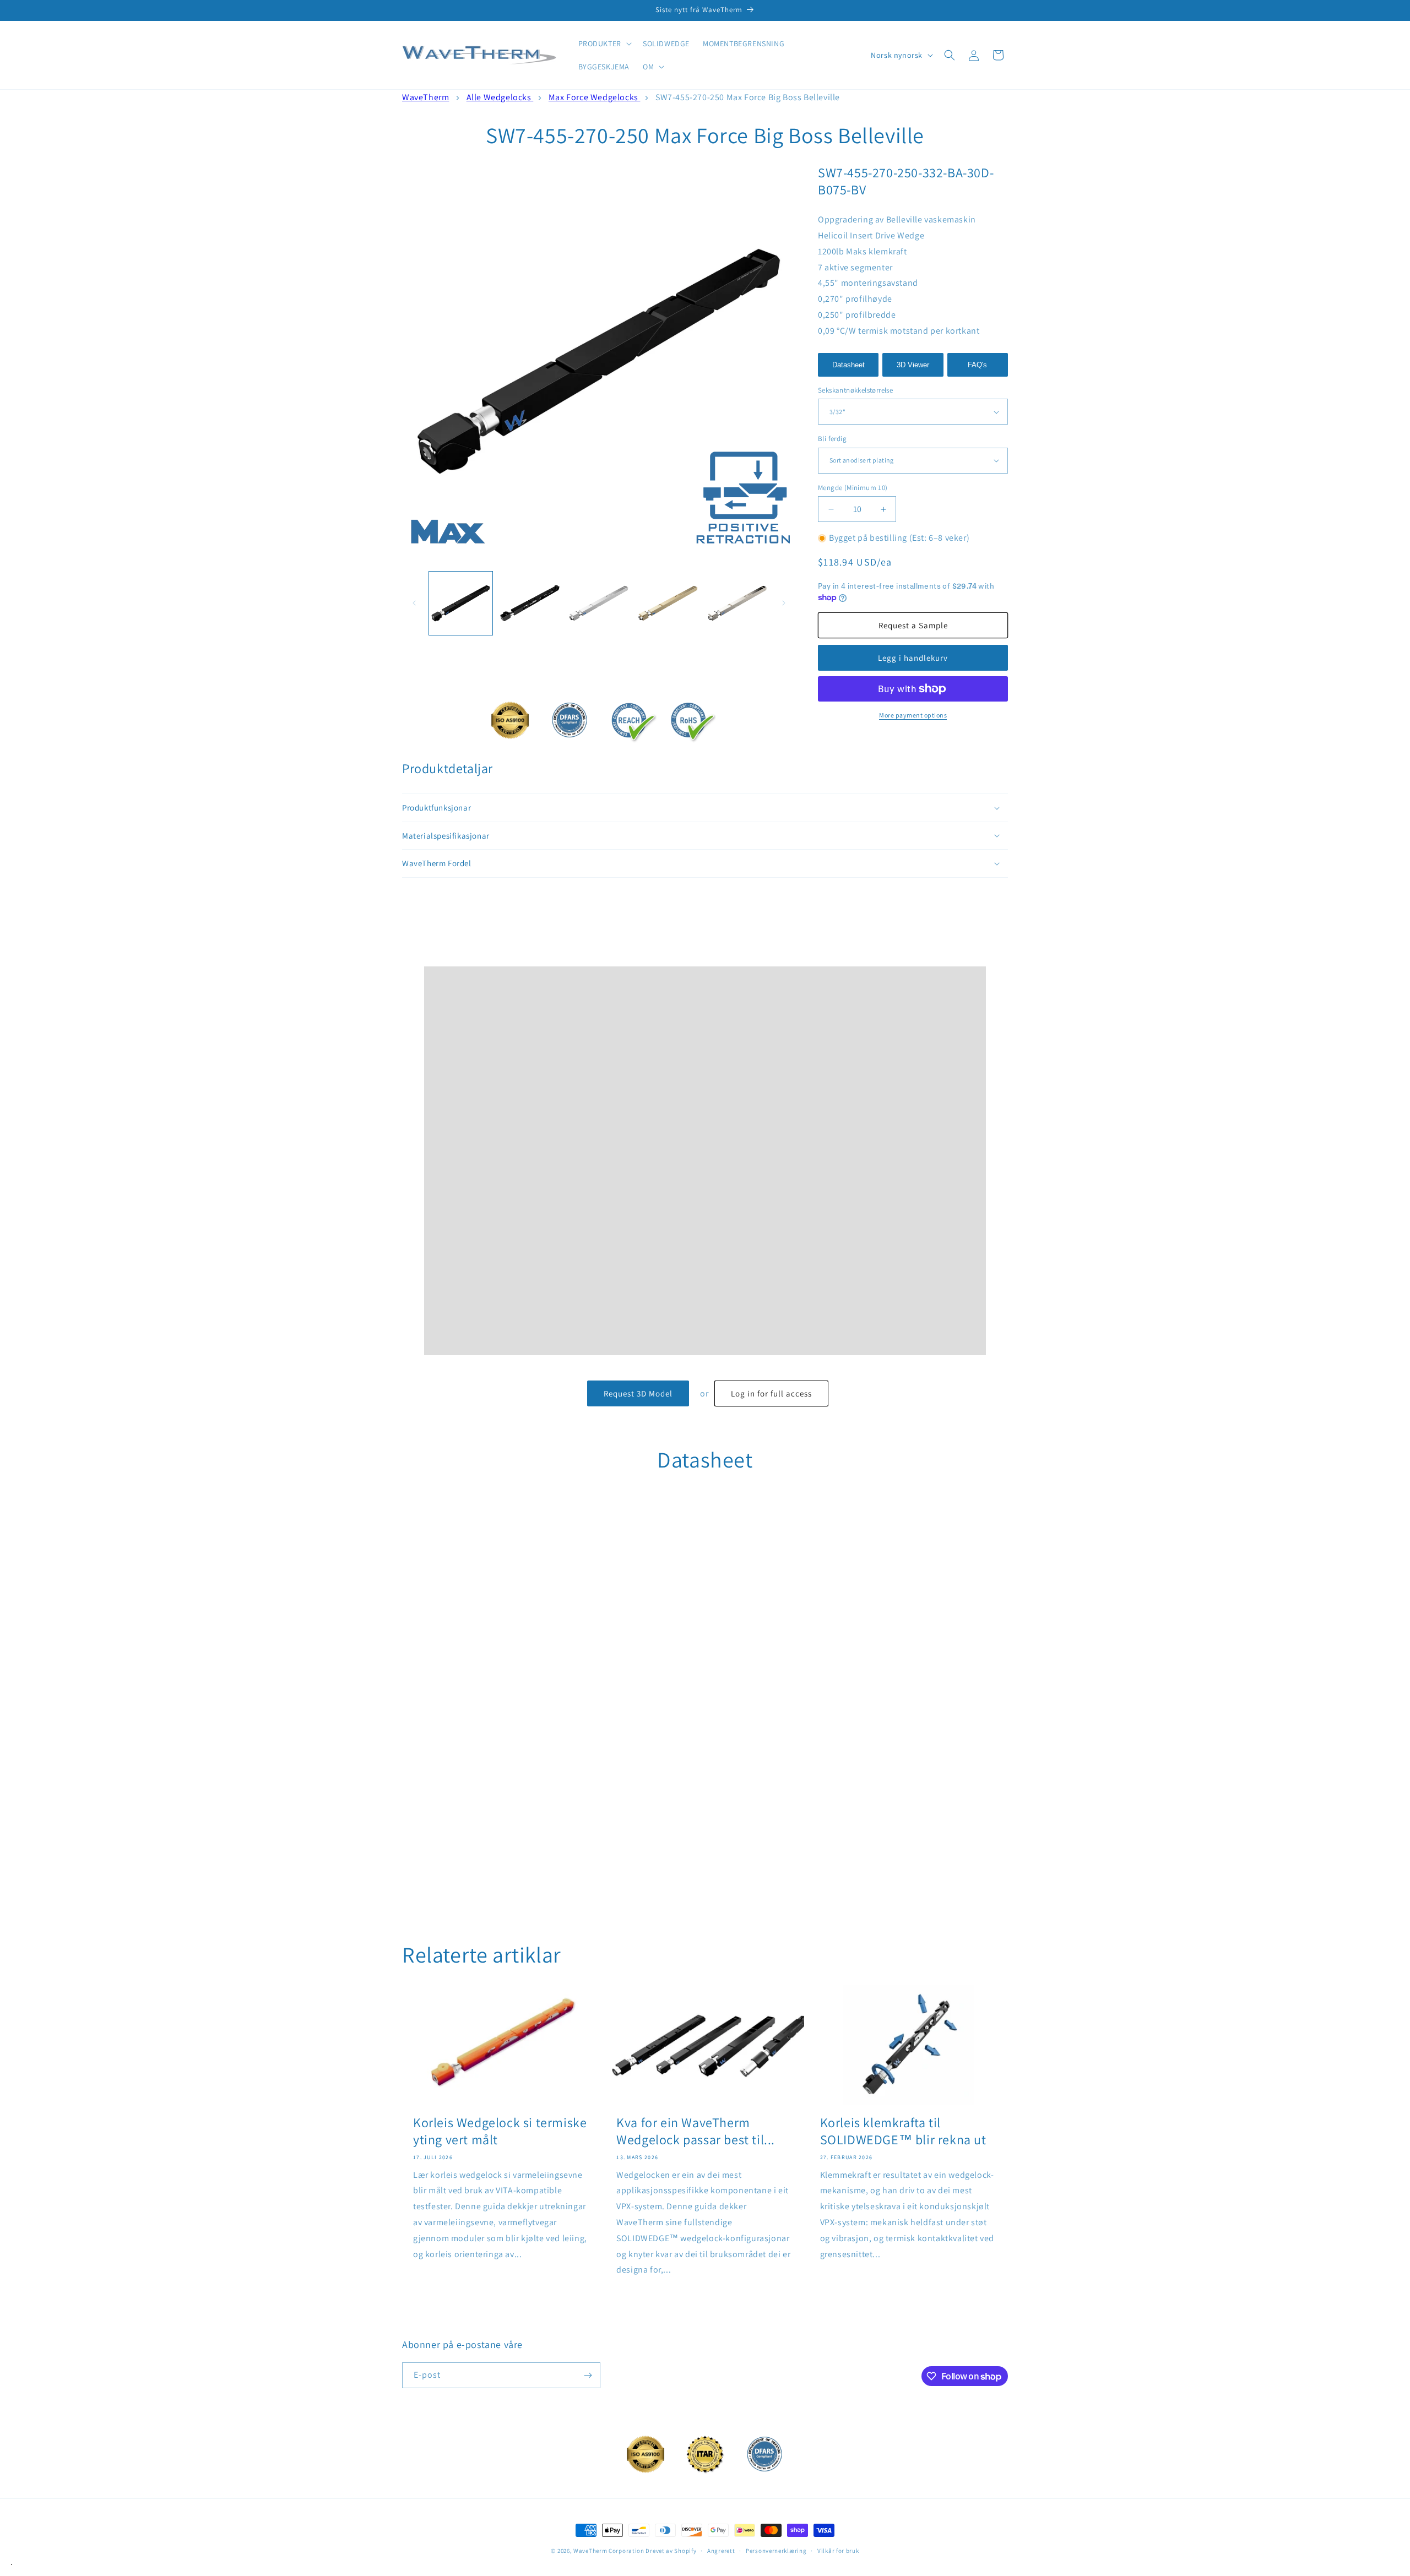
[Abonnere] (588, 2375)
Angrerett (721, 2550)
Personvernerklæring (776, 2550)
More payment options (913, 715)
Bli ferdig (832, 439)
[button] (604, 44)
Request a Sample (913, 625)
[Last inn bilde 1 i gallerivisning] (461, 603)
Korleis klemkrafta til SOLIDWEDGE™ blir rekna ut (903, 2131)
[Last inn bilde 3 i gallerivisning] (599, 603)
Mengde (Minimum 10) (853, 488)
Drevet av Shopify (671, 2551)
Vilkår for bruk (838, 2550)
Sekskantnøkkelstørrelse (855, 390)
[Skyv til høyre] (784, 603)
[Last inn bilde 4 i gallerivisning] (668, 603)
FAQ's (977, 365)
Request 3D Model (638, 1393)
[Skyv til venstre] (414, 603)
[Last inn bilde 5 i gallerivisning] (737, 603)
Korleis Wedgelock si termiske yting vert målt (500, 2131)
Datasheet (848, 365)
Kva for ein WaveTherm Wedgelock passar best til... (696, 2131)
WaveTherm (425, 97)
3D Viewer (913, 365)
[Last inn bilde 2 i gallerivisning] (530, 603)
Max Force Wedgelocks (595, 97)
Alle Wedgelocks (500, 97)
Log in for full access (771, 1393)
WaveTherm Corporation (609, 2551)
